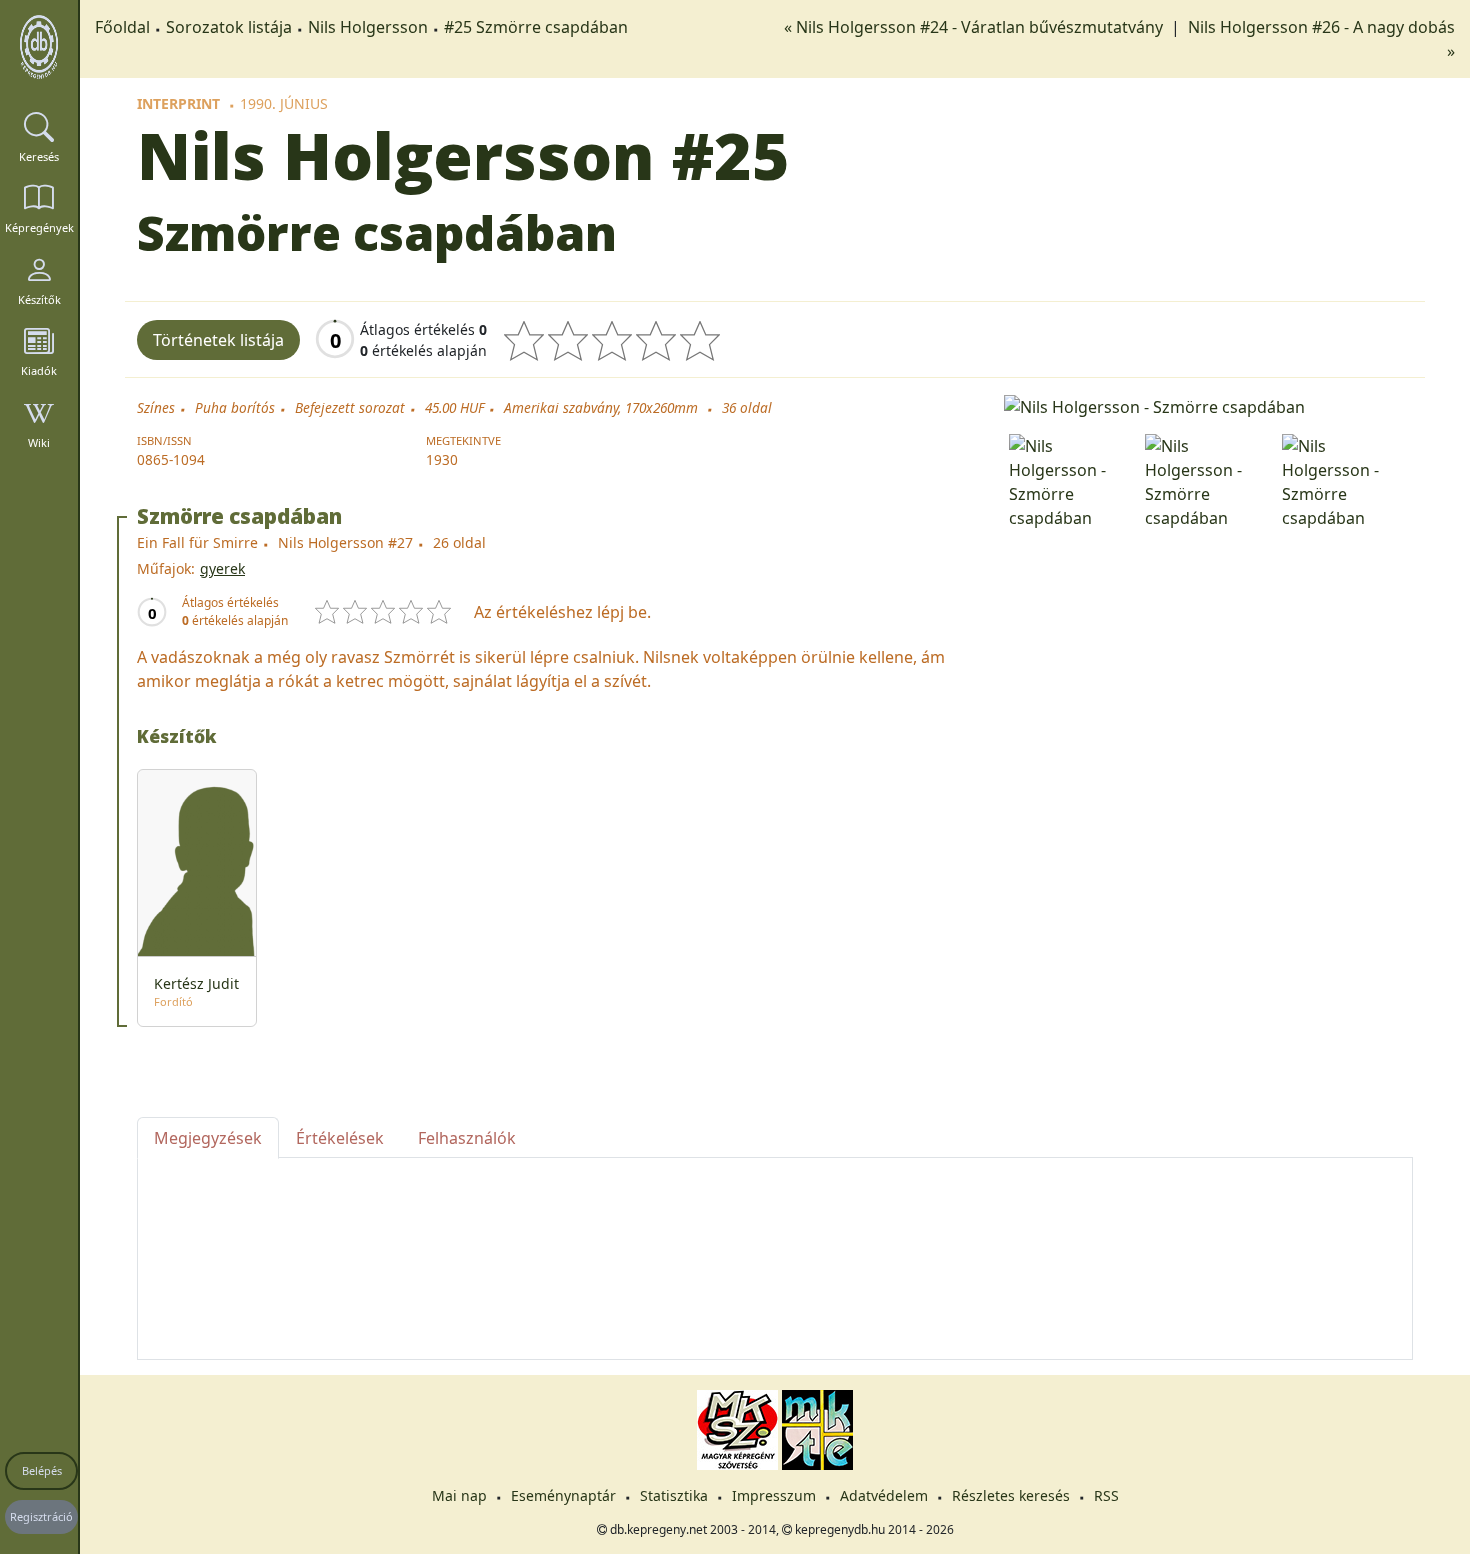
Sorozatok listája (229, 27)
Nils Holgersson (368, 27)
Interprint (178, 103)
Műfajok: (166, 568)
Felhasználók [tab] (467, 1138)
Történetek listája (218, 340)
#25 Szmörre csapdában (536, 27)
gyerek (222, 568)
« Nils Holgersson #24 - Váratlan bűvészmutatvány (975, 27)
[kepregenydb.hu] (39, 47)
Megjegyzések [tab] (208, 1138)
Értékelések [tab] (340, 1138)
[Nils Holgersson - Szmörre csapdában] (1208, 405)
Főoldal (122, 27)
